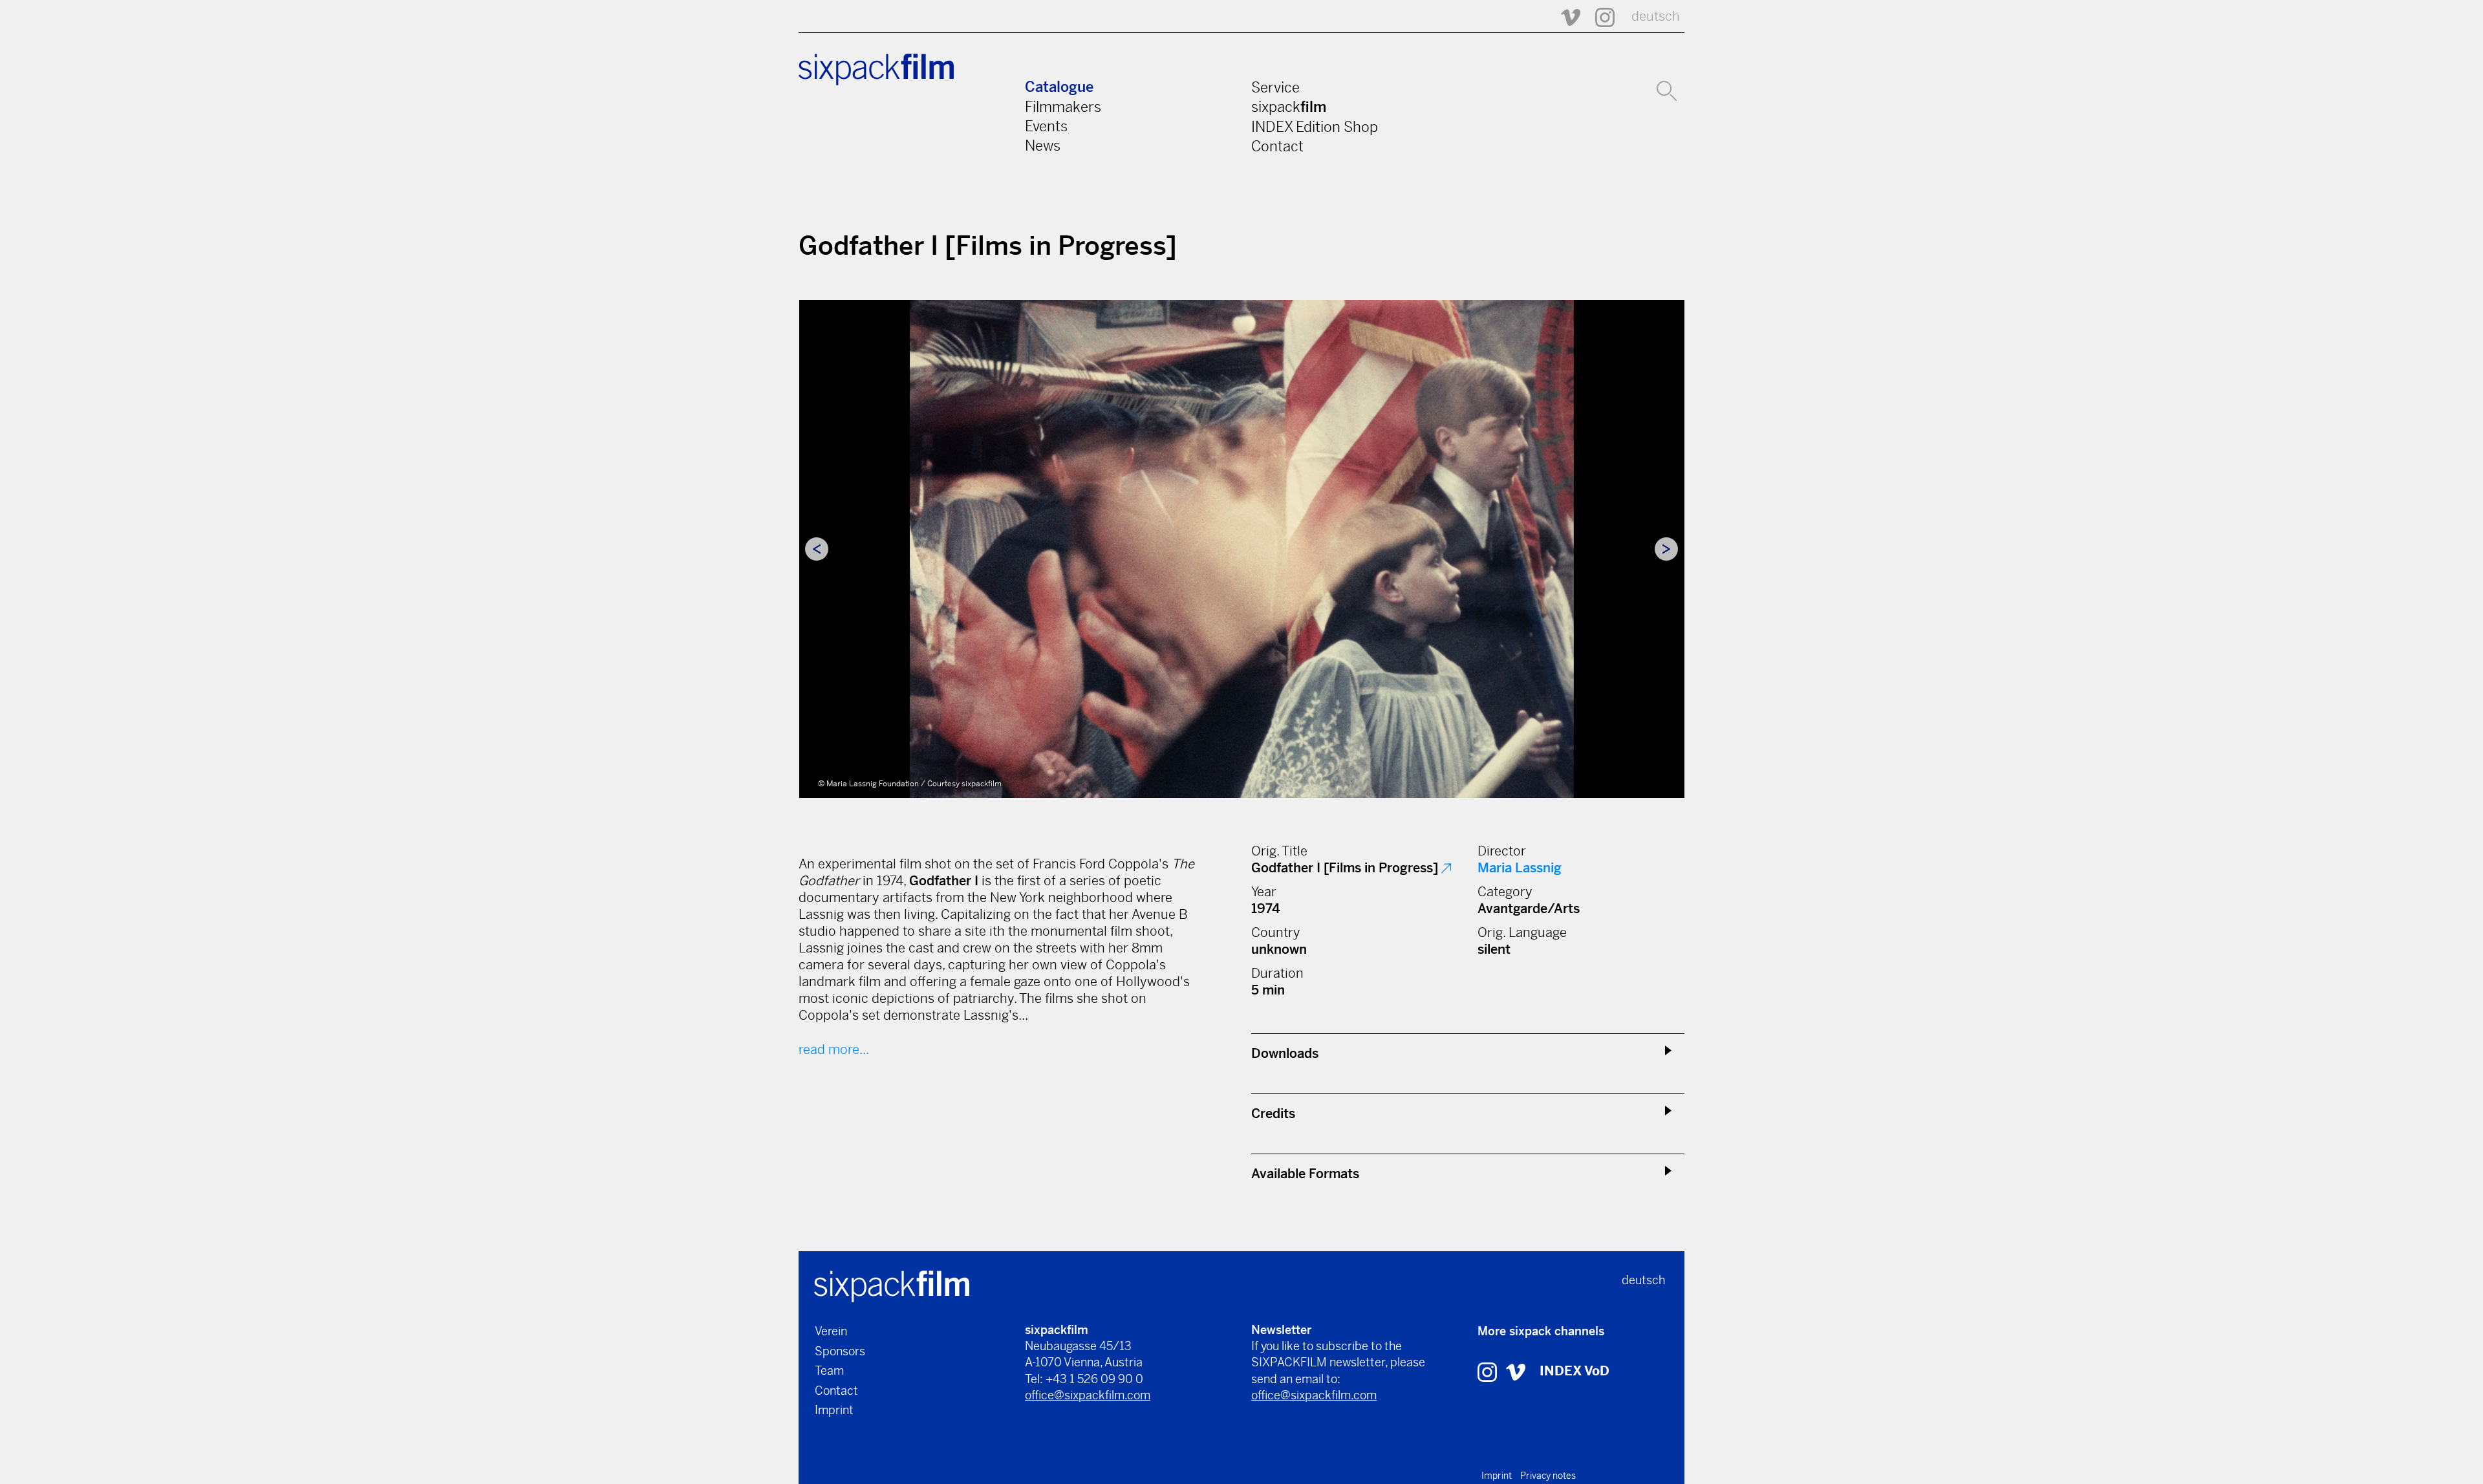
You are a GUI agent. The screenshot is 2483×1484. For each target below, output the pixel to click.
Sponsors (840, 1351)
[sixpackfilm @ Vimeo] (1565, 16)
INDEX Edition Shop (1315, 127)
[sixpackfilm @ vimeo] (1516, 1371)
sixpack (1289, 107)
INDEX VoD (1575, 1371)
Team (829, 1371)
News (1043, 145)
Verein (831, 1331)
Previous (817, 549)
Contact (1277, 146)
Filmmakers (1063, 107)
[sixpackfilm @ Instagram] (1599, 16)
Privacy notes (1548, 1476)
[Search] (1667, 89)
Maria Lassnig (1520, 868)
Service (1275, 87)
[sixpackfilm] (892, 1285)
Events (1046, 126)
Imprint (834, 1410)
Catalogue (1059, 87)
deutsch (1656, 16)
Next (1666, 549)
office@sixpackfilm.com (1088, 1395)
